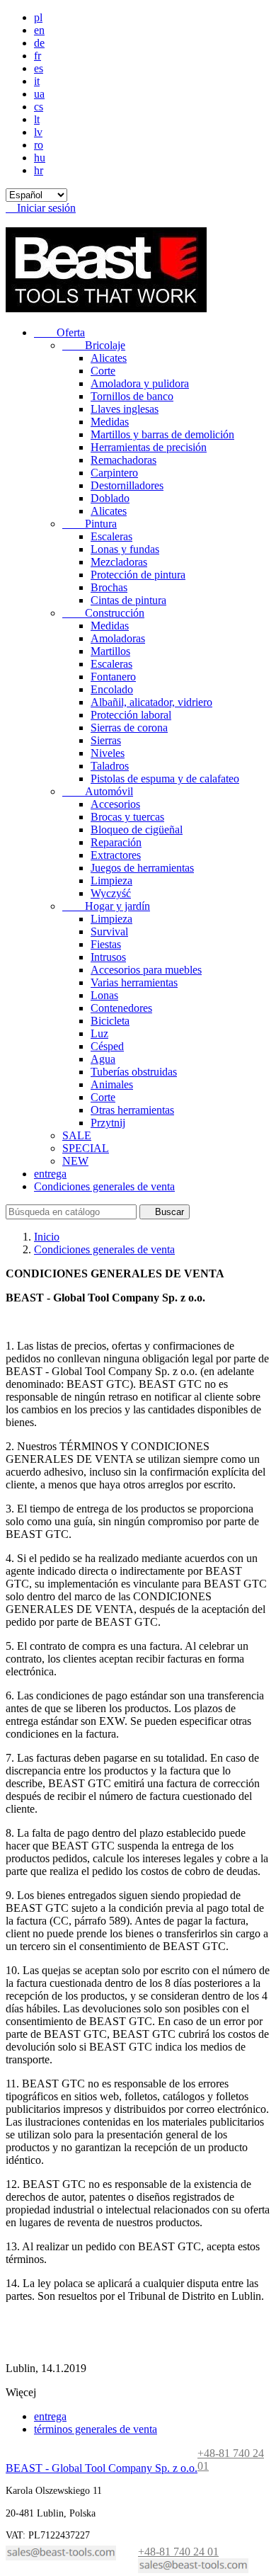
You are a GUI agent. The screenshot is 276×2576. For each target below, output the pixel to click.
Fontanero (113, 677)
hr (39, 170)
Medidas (110, 422)
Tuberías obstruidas (134, 1072)
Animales (112, 1084)
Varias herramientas (134, 982)
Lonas (104, 995)
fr (38, 56)
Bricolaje (94, 345)
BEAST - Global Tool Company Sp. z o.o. (102, 2468)
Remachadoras (123, 460)
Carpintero (114, 473)
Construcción (103, 613)
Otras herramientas (132, 1110)
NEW (75, 1161)
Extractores (116, 855)
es (39, 68)
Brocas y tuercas (127, 817)
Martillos (110, 651)
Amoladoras (118, 638)
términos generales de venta (96, 2429)
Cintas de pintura (128, 600)
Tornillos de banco (132, 396)
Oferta (59, 332)
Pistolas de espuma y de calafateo (165, 779)
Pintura (90, 524)
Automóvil (98, 791)
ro (39, 145)
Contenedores (121, 1008)
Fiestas (106, 944)
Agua (103, 1059)
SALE (77, 1135)
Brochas (109, 587)
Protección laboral (131, 715)
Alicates (109, 358)
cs (39, 107)
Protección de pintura (138, 575)
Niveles (108, 753)
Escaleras (111, 536)
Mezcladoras (119, 562)
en (39, 30)
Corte (103, 371)
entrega (50, 1174)
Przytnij (108, 1123)
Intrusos (108, 957)
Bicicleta (110, 1021)
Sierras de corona (129, 728)
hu (40, 158)
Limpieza (111, 880)
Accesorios (115, 804)
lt (37, 119)
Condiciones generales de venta (104, 1186)
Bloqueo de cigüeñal (137, 830)
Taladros (110, 766)
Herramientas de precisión (149, 447)
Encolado (112, 689)
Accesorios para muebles (146, 970)
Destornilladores (127, 485)
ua (39, 94)
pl (38, 17)
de (39, 43)
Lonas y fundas (125, 549)
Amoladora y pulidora (140, 383)
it (37, 81)
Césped (107, 1046)
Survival (109, 931)
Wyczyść (111, 893)
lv (38, 132)
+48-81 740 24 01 (178, 2552)
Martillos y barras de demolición (162, 434)
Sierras (106, 740)
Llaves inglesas (125, 409)
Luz (99, 1033)
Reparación (116, 842)
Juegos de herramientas (142, 868)
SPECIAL (86, 1148)
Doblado (110, 498)
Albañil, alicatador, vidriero (151, 702)
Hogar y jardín (106, 906)
